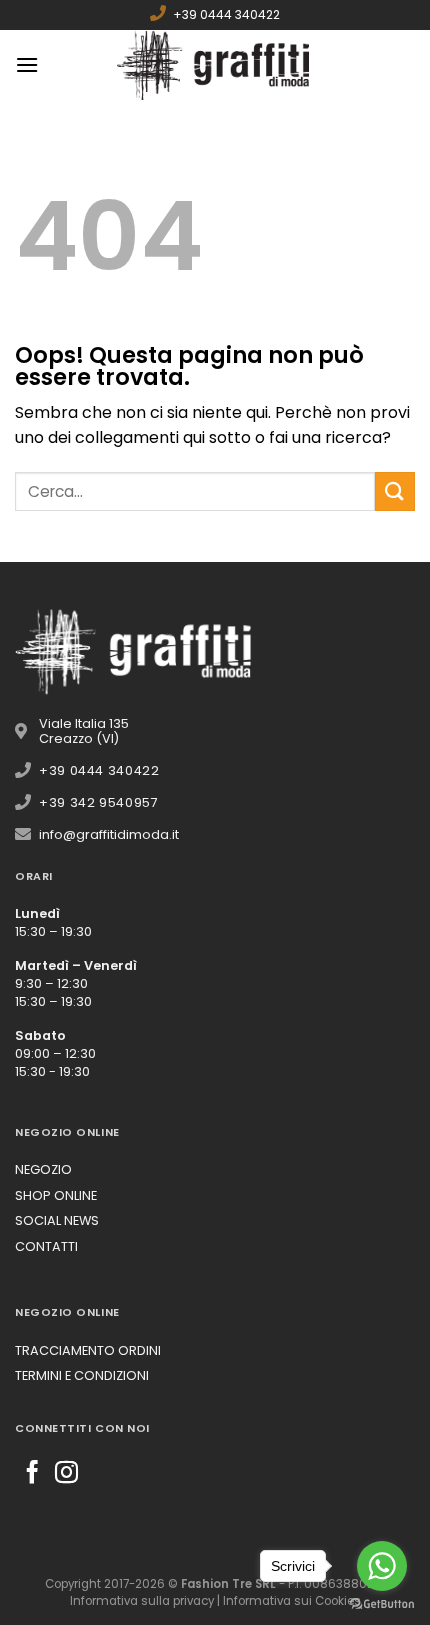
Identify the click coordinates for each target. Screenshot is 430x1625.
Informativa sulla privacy (142, 1601)
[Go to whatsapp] (382, 1566)
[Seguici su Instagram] (66, 1474)
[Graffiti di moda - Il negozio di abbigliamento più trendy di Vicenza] (215, 65)
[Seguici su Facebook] (32, 1474)
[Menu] (27, 64)
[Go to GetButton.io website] (382, 1604)
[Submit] (395, 491)
